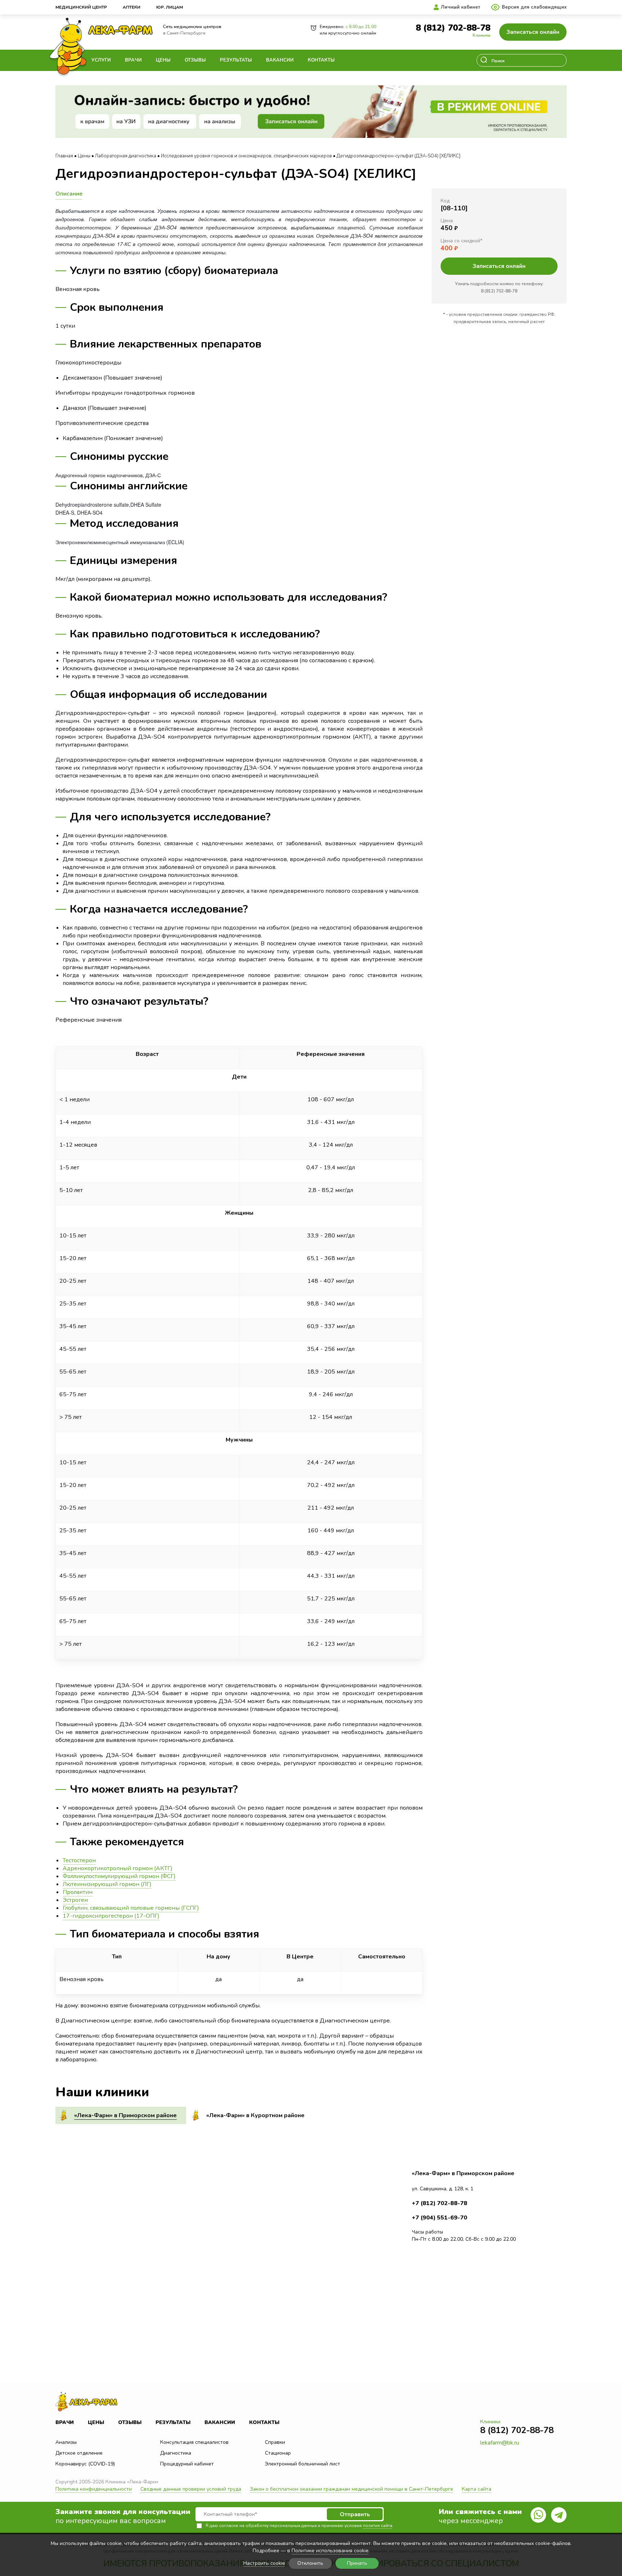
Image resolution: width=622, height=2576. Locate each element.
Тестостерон (79, 1860)
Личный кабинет (461, 7)
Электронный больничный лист (303, 2464)
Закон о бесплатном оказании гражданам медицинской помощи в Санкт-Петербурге (351, 2489)
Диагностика (176, 2453)
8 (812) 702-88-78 (453, 28)
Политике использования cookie (330, 2551)
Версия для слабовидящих (534, 7)
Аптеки (132, 7)
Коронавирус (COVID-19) (85, 2464)
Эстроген (75, 1900)
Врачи (133, 60)
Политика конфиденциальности (94, 2489)
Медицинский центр (81, 7)
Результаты (236, 60)
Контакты (321, 60)
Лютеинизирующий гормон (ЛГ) (107, 1884)
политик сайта (378, 2526)
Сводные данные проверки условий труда (191, 2489)
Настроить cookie (264, 2564)
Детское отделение (79, 2453)
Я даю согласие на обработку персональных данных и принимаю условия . (299, 2526)
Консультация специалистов (194, 2442)
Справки (275, 2442)
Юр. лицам (170, 7)
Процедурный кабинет (187, 2464)
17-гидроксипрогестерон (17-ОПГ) (111, 1916)
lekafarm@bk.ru (500, 2443)
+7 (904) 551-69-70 (440, 2218)
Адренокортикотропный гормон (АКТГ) (118, 1868)
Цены (163, 60)
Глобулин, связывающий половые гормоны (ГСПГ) (131, 1908)
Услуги (101, 60)
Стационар (278, 2453)
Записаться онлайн (533, 32)
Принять (357, 2563)
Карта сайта (477, 2489)
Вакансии (280, 60)
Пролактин (78, 1892)
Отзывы (195, 60)
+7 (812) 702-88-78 (440, 2203)
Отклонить (310, 2563)
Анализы (66, 2442)
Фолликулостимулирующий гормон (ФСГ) (119, 1876)
